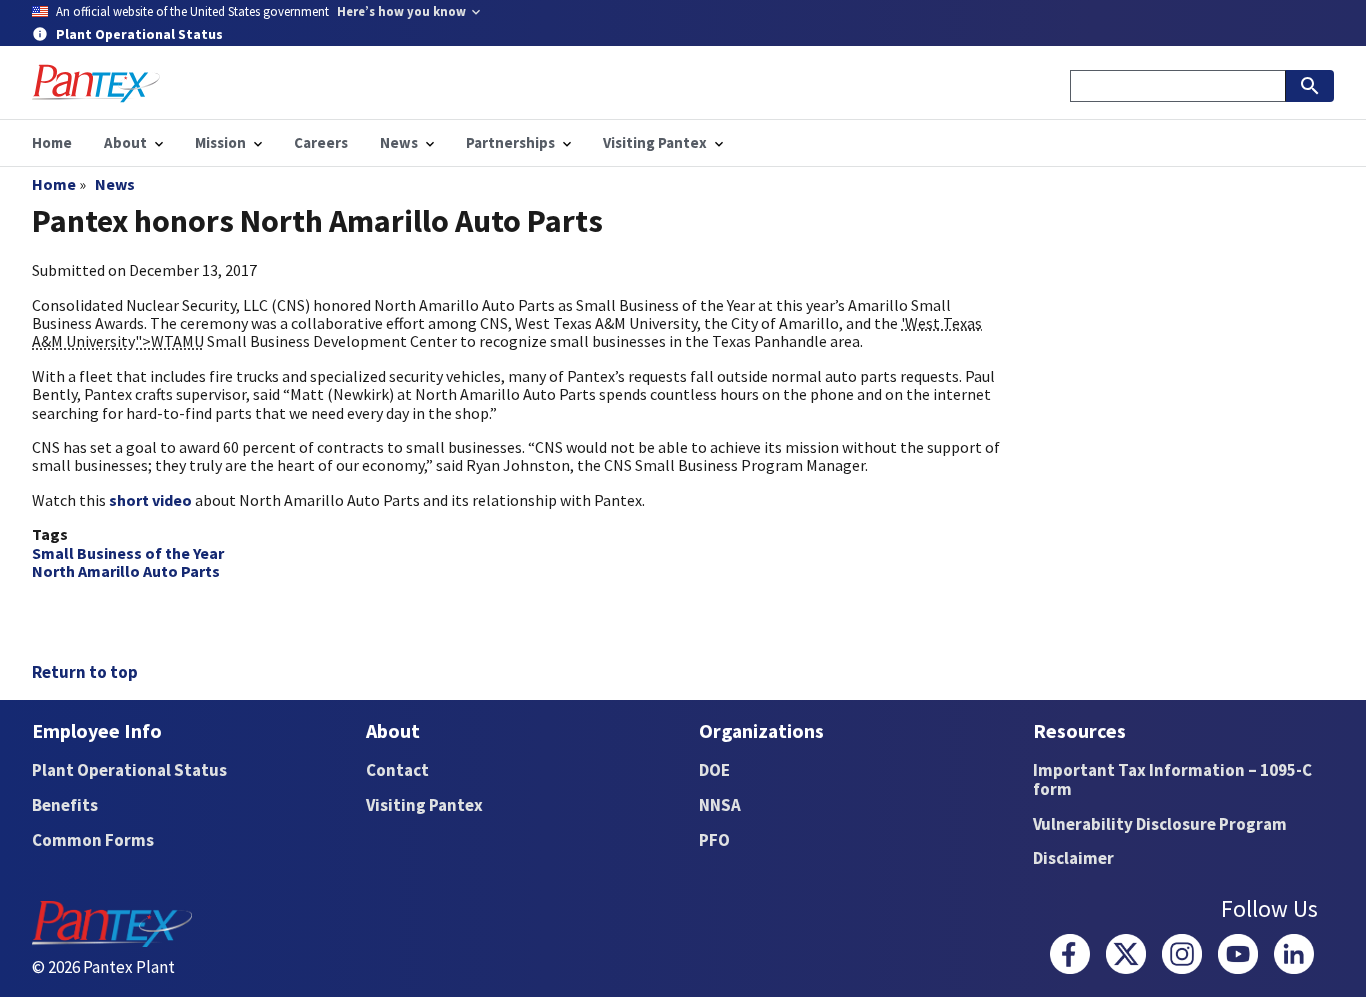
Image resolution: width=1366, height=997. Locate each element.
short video (150, 500)
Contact (397, 770)
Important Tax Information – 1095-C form (1172, 779)
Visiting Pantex (424, 805)
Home (54, 184)
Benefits (65, 805)
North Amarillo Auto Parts (126, 571)
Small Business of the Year (128, 553)
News (115, 184)
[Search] (1310, 86)
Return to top (85, 672)
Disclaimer (1073, 858)
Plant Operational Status (129, 770)
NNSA (720, 805)
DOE (714, 770)
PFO (714, 840)
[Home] (96, 83)
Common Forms (93, 840)
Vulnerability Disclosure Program (1160, 824)
